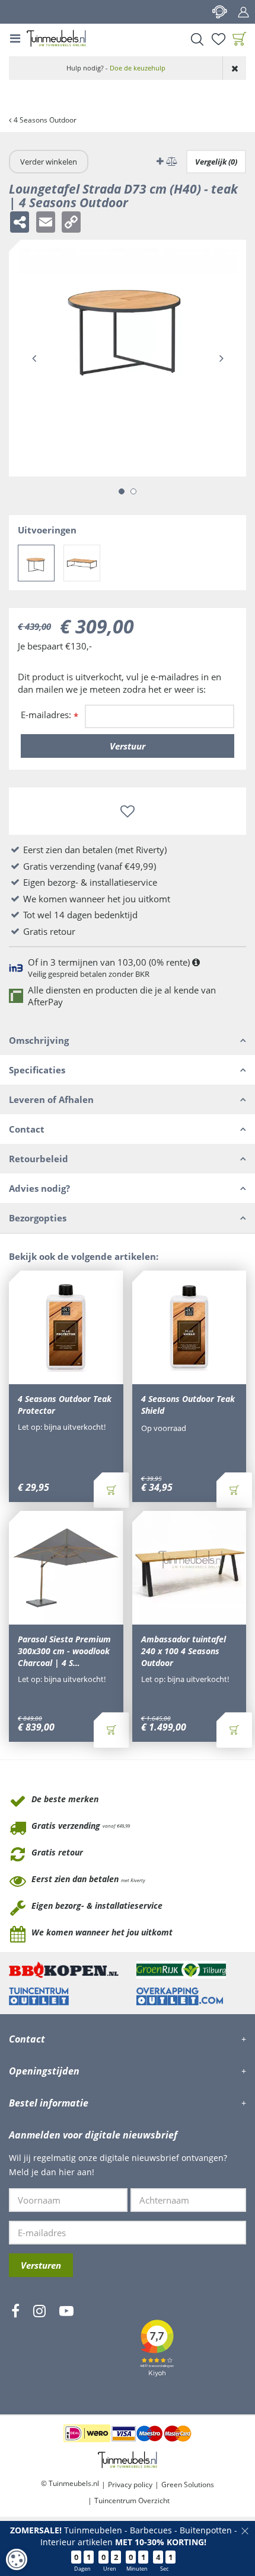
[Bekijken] (240, 39)
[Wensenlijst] (218, 39)
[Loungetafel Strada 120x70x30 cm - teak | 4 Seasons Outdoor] (82, 563)
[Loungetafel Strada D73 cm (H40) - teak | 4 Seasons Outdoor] (36, 563)
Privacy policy (130, 2485)
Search (197, 39)
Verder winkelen (49, 162)
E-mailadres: (50, 715)
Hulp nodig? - (116, 68)
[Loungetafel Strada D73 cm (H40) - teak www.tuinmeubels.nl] (128, 358)
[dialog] (17, 2559)
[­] (15, 2346)
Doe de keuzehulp (138, 68)
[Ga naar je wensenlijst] (218, 39)
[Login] (243, 12)
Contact (219, 12)
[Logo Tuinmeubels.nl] (56, 38)
